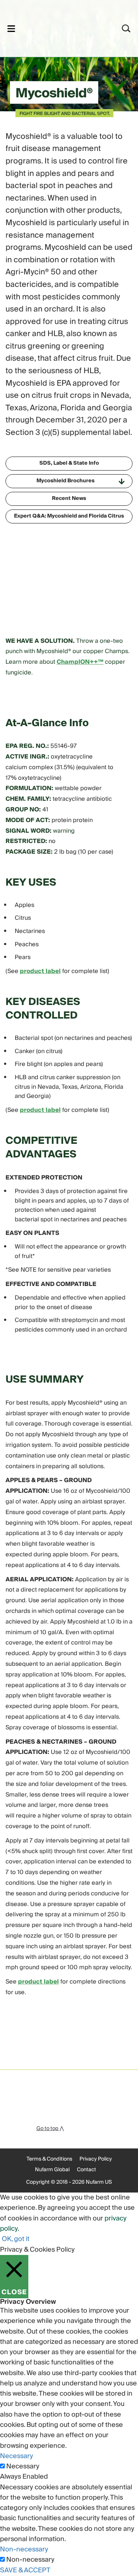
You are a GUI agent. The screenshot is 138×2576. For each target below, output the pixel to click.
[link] (59, 27)
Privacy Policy (96, 2159)
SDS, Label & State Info (69, 463)
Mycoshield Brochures (66, 481)
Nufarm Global (52, 2170)
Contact (86, 2170)
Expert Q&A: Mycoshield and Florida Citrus (69, 516)
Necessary (23, 2467)
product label (40, 971)
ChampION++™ (80, 662)
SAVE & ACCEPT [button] (25, 2570)
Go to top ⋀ (50, 2129)
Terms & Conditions (49, 2159)
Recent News (69, 498)
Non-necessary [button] (24, 2549)
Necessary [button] (17, 2456)
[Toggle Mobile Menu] (11, 28)
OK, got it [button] (16, 2239)
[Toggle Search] (126, 28)
